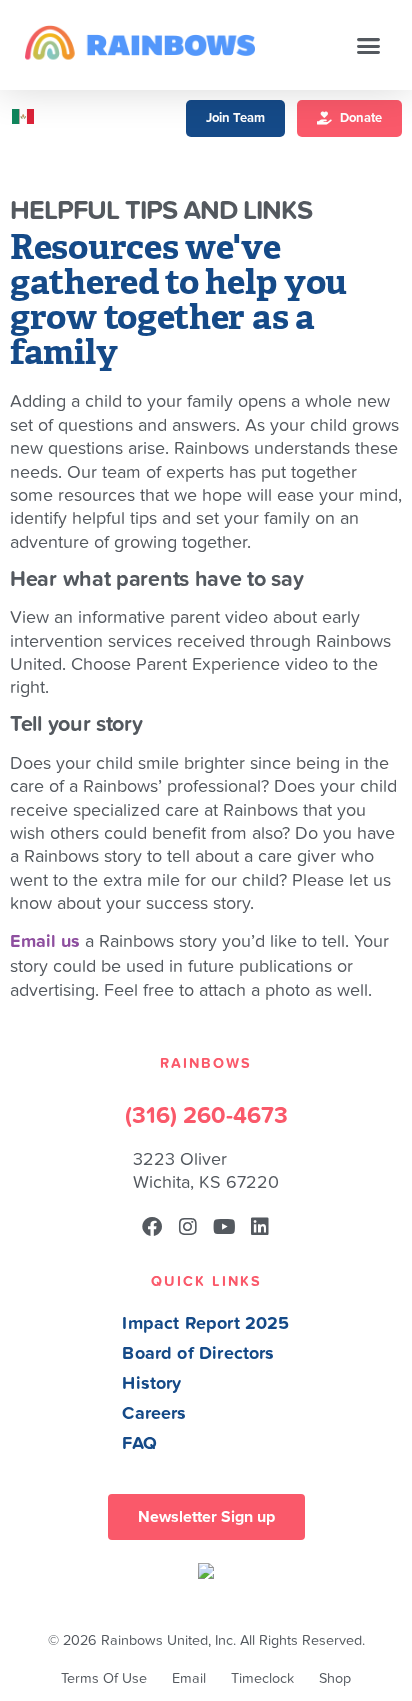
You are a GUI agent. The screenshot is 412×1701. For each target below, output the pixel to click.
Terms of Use (104, 1678)
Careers (154, 1413)
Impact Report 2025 (205, 1323)
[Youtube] (224, 1227)
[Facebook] (152, 1227)
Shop (335, 1678)
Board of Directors (198, 1353)
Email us (45, 941)
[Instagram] (188, 1227)
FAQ (139, 1443)
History (151, 1383)
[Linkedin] (260, 1227)
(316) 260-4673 (206, 1116)
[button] (369, 45)
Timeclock (262, 1678)
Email (189, 1678)
